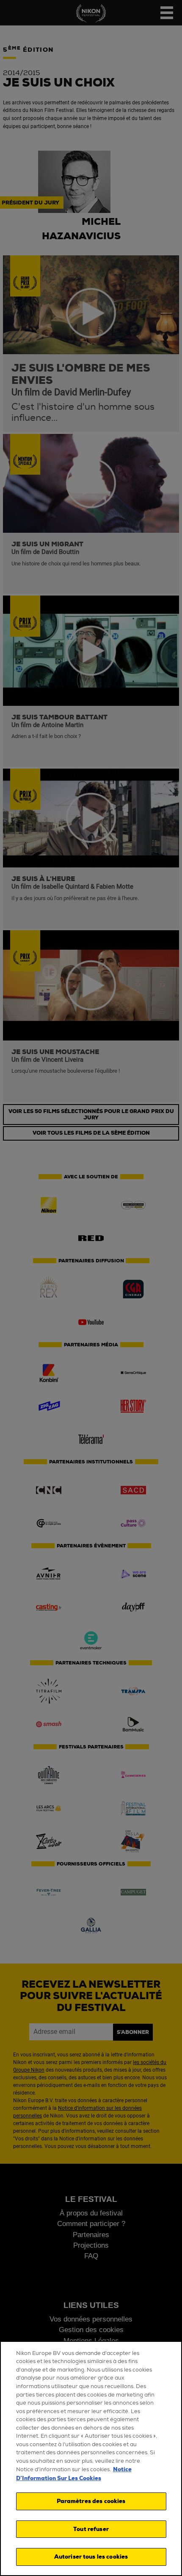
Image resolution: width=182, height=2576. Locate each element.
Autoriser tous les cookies (91, 2557)
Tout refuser (91, 2529)
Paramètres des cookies (91, 2501)
